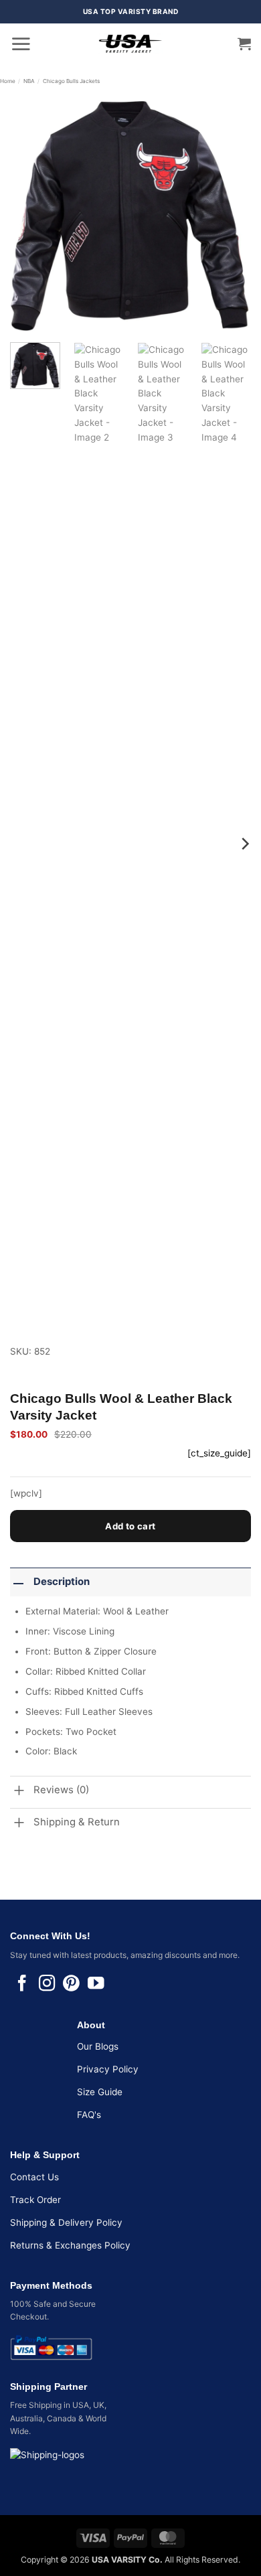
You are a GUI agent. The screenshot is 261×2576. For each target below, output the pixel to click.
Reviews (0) (61, 1790)
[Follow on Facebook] (22, 1984)
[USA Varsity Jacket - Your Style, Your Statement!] (130, 44)
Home (8, 81)
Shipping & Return (77, 1822)
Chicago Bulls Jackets (71, 81)
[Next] (230, 212)
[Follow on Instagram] (47, 1984)
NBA (29, 81)
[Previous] (31, 212)
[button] (21, 44)
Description (62, 1582)
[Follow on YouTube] (96, 1984)
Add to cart (130, 1526)
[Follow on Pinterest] (71, 1984)
